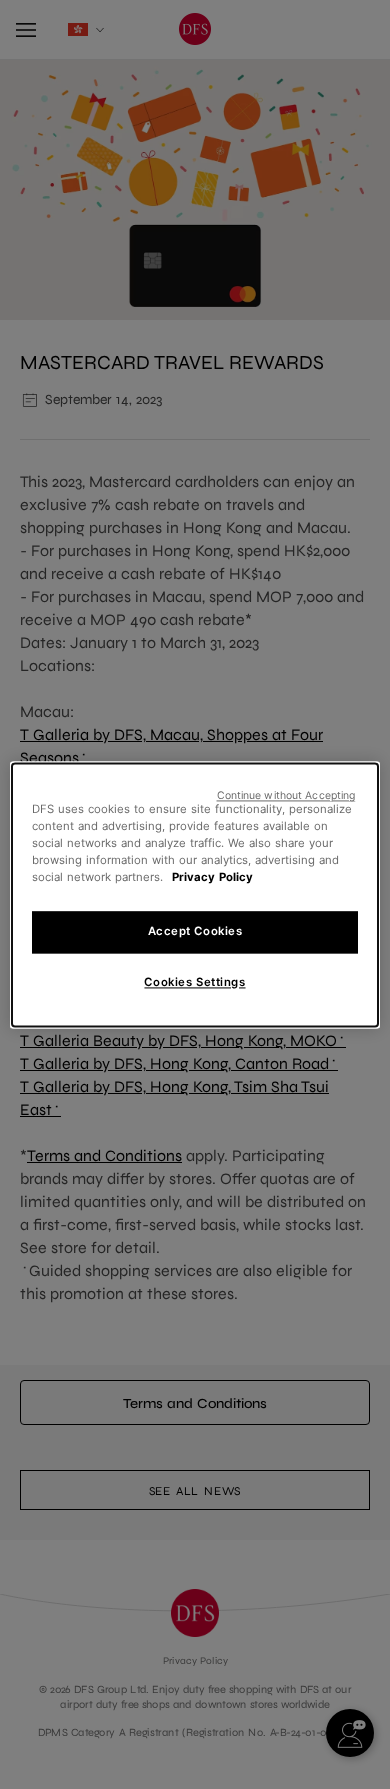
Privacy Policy (212, 877)
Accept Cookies (195, 931)
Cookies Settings (194, 982)
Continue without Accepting (286, 795)
